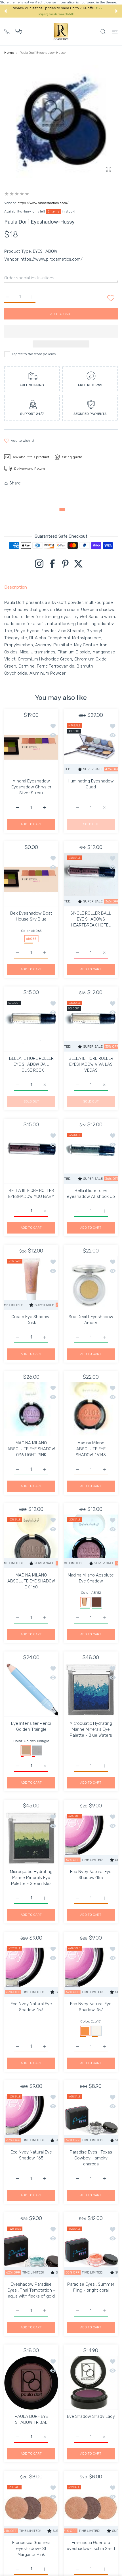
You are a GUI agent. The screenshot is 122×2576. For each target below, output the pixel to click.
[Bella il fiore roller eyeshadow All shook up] (91, 1157)
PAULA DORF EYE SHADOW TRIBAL (31, 2419)
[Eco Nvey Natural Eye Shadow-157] (91, 1970)
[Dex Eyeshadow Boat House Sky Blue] (31, 880)
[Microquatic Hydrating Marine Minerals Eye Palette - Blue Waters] (91, 1690)
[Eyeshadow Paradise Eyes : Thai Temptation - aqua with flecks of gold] (31, 2251)
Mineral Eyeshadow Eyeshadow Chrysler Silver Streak (31, 787)
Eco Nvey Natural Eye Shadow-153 (31, 2007)
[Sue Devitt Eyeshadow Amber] (91, 1283)
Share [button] (15, 483)
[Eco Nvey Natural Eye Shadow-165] (31, 2118)
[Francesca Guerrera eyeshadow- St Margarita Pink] (31, 2509)
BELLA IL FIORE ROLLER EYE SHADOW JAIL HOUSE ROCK (31, 1064)
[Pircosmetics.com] (61, 32)
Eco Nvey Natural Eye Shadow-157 (91, 2007)
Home (9, 53)
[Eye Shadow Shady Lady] (91, 2383)
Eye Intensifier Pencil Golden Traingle (31, 1726)
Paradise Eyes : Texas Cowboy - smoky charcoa (91, 2158)
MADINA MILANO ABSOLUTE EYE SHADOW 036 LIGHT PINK (31, 1449)
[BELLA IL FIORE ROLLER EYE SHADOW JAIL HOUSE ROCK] (31, 1025)
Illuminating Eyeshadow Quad (91, 784)
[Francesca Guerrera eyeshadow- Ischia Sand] (91, 2509)
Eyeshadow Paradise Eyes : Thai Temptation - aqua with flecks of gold (31, 2290)
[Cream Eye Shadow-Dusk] (31, 1283)
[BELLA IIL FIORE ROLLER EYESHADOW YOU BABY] (31, 1157)
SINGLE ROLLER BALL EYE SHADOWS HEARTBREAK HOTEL (91, 919)
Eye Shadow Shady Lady (91, 2416)
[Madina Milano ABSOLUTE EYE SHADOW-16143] (91, 1409)
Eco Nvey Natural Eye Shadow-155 (91, 1875)
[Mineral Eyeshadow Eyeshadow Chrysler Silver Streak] (31, 747)
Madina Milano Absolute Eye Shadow (91, 1578)
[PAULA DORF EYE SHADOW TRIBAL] (31, 2383)
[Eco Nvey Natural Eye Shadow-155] (91, 1838)
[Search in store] (103, 32)
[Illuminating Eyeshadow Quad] (91, 747)
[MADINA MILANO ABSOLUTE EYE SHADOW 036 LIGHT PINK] (31, 1409)
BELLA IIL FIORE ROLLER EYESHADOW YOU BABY (31, 1193)
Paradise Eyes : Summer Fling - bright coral (91, 2287)
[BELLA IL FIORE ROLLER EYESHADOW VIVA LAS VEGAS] (91, 1025)
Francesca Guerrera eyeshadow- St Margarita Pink (31, 2549)
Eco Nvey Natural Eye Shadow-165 (31, 2155)
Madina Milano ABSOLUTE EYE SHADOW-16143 (91, 1449)
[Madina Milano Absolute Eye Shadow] (91, 1541)
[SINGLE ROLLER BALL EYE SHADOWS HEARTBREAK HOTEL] (91, 880)
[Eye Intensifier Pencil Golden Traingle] (31, 1690)
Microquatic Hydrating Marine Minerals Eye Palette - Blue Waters (91, 1729)
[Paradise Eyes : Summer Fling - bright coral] (91, 2251)
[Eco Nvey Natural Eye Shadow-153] (31, 1970)
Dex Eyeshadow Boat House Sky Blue (31, 916)
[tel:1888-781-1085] (7, 31)
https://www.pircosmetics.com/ (43, 203)
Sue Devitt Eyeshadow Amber (91, 1320)
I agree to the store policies (34, 354)
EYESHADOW (45, 251)
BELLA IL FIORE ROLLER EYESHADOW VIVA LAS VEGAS (91, 1064)
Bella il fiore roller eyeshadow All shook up (91, 1193)
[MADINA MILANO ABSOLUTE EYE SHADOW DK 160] (31, 1541)
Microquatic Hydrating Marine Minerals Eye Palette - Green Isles (31, 1878)
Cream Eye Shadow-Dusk (31, 1320)
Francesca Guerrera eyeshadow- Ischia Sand (91, 2546)
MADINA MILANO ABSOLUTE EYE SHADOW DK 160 (31, 1581)
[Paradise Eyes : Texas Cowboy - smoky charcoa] (91, 2118)
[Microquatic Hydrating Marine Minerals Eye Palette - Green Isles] (31, 1838)
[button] (5, 11)
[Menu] (115, 32)
